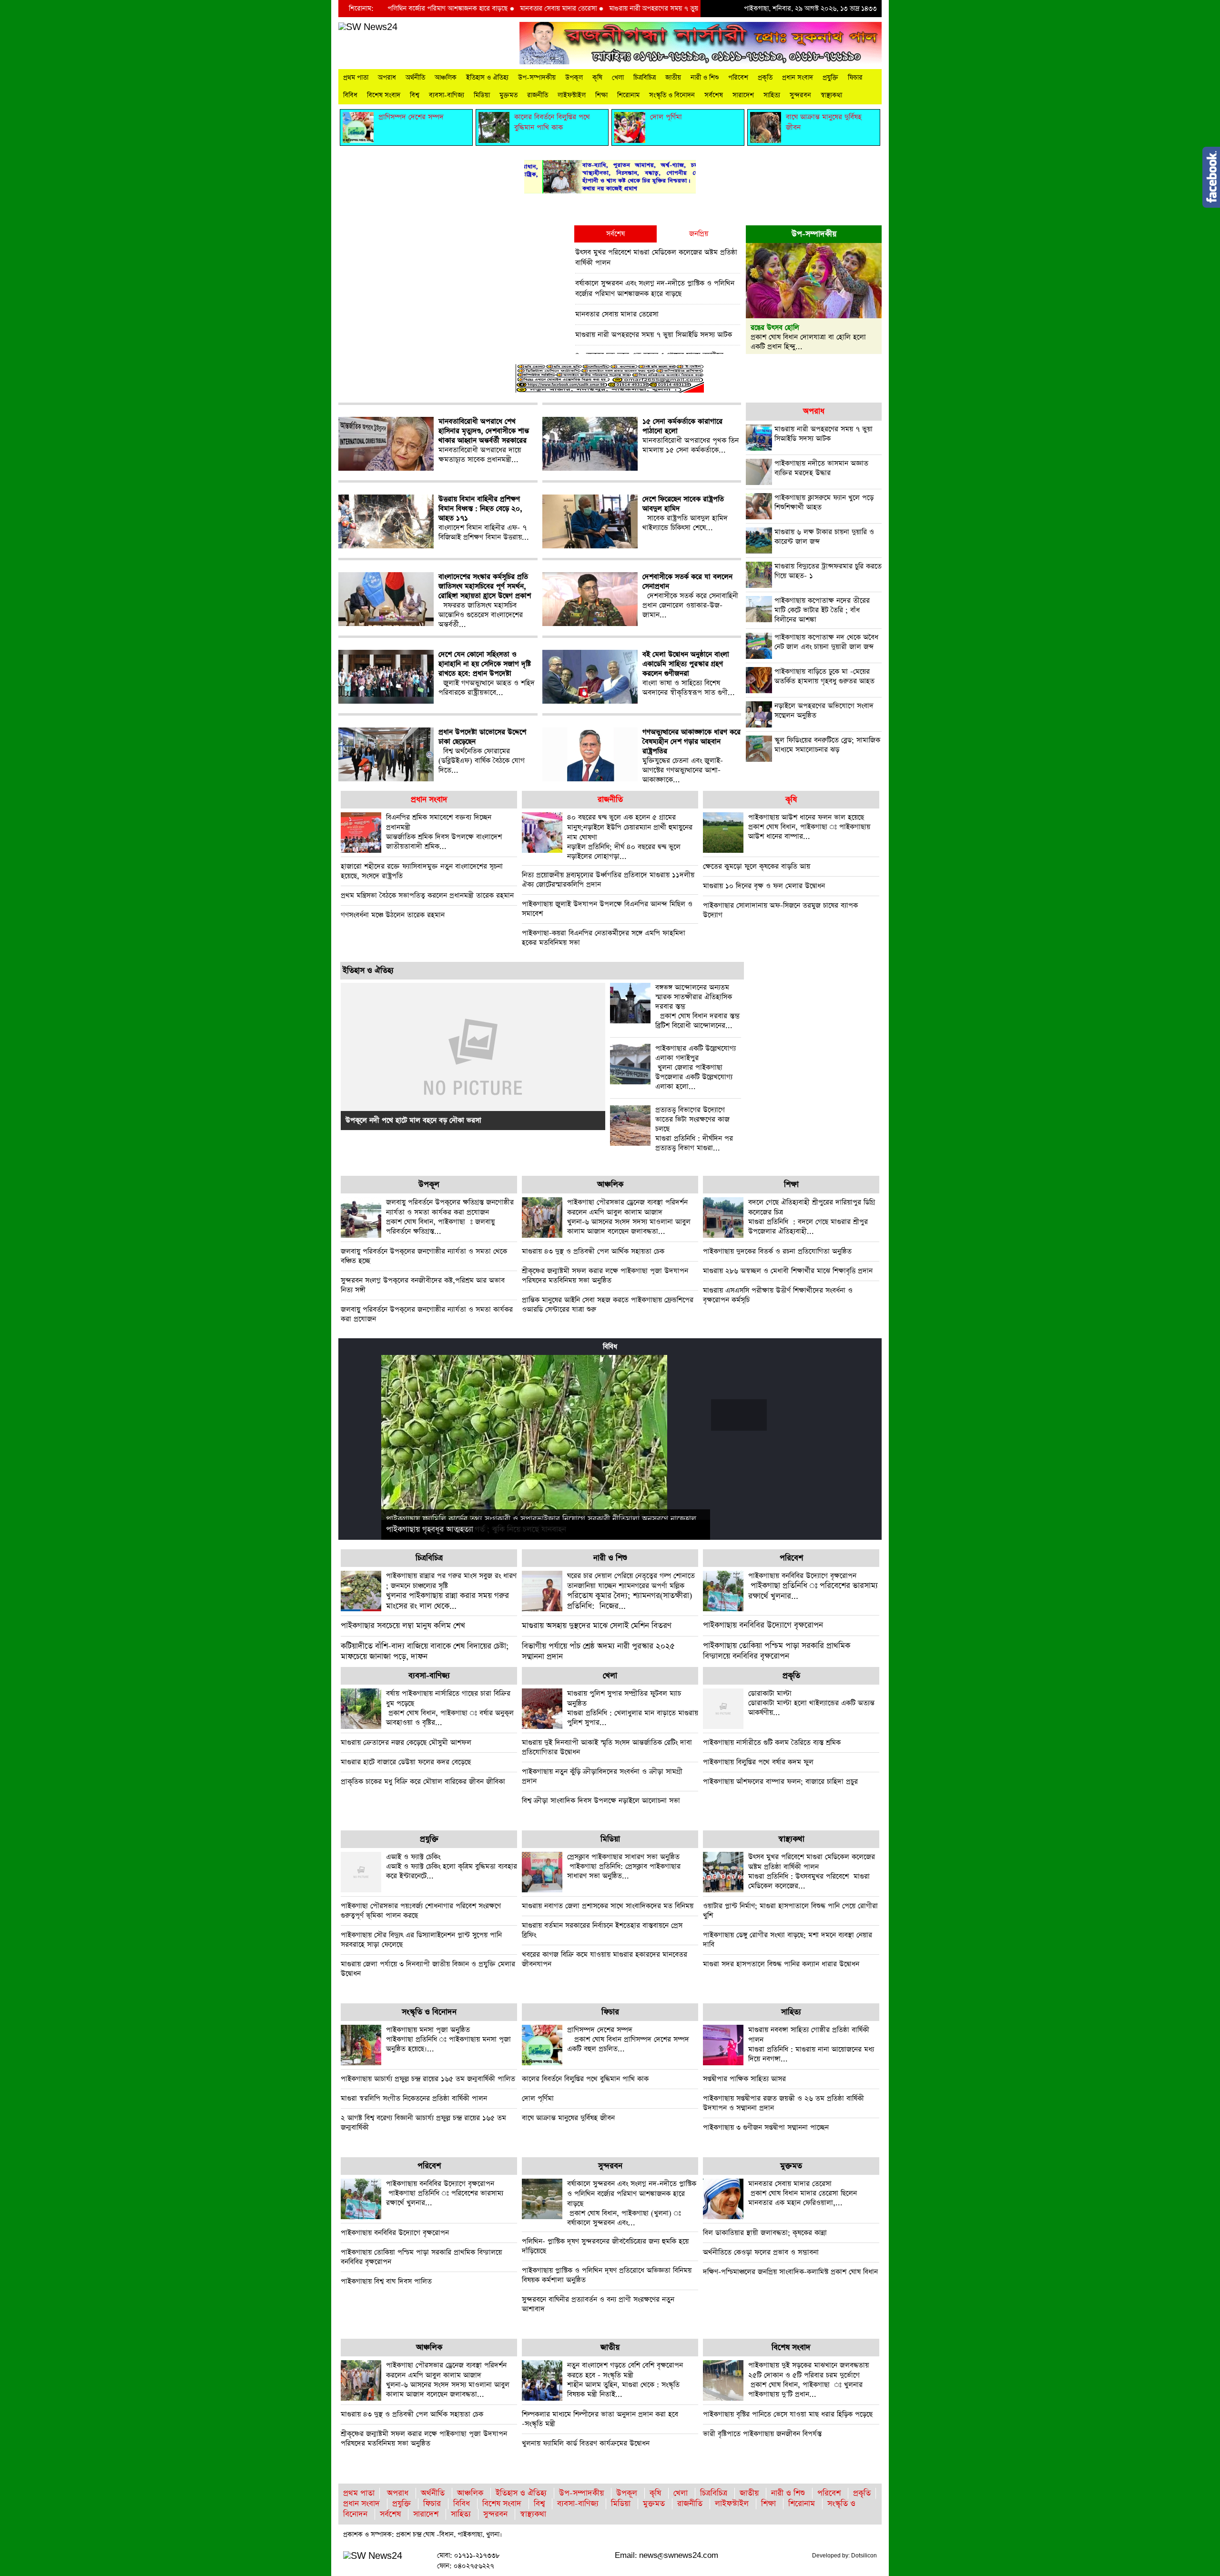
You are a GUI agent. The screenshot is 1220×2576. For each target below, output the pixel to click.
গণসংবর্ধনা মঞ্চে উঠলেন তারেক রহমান (393, 915)
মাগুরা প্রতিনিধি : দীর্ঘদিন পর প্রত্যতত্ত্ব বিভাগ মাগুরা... (694, 1129)
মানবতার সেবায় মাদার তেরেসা (476, 9)
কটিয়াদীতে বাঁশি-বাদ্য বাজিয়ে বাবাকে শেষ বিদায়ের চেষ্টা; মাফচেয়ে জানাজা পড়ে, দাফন (425, 1652)
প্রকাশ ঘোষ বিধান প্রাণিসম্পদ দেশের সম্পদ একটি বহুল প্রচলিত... (628, 2039)
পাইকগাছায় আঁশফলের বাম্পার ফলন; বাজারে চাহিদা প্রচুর (780, 1782)
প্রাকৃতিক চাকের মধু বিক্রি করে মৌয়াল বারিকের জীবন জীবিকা (423, 1782)
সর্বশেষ (714, 95)
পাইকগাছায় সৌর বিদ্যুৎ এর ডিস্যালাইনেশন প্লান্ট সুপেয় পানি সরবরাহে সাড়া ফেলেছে (421, 1940)
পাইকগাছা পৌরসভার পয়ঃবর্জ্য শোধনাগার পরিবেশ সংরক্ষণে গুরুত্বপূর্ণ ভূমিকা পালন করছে (421, 1911)
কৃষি (597, 78)
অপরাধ (387, 78)
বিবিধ (350, 95)
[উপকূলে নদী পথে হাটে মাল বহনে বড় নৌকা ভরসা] (473, 1056)
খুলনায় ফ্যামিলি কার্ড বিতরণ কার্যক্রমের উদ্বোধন (586, 2443)
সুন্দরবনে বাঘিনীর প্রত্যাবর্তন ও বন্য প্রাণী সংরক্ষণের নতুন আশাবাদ (598, 2304)
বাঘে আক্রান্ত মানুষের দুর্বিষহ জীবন (568, 2118)
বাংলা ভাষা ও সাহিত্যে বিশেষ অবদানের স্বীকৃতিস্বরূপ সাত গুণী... (689, 674)
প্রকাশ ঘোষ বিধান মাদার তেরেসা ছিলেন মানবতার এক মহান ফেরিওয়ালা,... (803, 2193)
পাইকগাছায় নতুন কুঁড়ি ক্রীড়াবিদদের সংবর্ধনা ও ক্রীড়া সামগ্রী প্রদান (602, 1776)
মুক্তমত (508, 95)
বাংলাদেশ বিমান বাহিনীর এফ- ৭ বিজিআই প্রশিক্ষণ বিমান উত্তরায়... (484, 518)
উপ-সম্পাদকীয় (537, 78)
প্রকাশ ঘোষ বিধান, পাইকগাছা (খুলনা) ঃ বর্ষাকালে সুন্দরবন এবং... (632, 2203)
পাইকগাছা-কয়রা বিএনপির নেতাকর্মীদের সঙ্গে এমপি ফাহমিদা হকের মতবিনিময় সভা (604, 938)
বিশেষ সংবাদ (384, 95)
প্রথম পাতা (356, 78)
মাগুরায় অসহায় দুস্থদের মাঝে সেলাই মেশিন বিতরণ (597, 1626)
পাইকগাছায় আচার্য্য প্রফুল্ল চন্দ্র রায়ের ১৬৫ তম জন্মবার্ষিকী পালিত (428, 2079)
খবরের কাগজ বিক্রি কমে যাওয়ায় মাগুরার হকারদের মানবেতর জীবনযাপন (605, 1959)
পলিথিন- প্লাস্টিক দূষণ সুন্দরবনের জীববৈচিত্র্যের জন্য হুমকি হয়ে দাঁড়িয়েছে (605, 2246)
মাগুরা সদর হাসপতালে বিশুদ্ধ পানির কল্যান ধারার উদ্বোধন (781, 1964)
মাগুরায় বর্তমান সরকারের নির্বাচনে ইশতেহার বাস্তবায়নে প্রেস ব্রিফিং (602, 1930)
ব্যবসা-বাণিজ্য (447, 95)
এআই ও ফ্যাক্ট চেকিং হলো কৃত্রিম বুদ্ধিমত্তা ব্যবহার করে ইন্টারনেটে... (452, 1866)
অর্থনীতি (415, 78)
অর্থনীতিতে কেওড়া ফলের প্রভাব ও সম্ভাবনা (761, 2252)
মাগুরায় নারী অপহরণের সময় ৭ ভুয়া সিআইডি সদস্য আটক (600, 9)
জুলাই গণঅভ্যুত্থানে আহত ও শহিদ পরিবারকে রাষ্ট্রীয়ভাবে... (487, 674)
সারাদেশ (743, 95)
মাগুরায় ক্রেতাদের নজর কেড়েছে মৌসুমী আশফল (406, 1743)
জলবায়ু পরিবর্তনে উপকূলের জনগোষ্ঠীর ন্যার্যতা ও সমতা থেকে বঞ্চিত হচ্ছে (424, 1256)
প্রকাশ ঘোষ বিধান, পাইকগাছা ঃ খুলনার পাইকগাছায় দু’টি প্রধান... (808, 2380)
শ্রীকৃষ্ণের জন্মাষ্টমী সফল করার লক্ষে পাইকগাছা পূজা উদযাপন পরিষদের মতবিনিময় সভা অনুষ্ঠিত (605, 1276)
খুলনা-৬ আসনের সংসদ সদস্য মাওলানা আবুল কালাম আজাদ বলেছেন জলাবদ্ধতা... (629, 1217)
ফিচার (855, 78)
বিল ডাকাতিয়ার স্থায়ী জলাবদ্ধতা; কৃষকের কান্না (765, 2233)
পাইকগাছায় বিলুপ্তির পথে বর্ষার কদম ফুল (758, 1762)
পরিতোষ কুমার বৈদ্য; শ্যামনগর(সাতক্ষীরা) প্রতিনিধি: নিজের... (631, 1591)
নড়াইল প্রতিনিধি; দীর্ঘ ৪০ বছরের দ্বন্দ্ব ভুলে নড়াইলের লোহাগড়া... (630, 837)
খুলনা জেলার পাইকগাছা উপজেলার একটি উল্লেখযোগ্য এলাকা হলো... (696, 1068)
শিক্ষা (601, 95)
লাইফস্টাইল (572, 95)
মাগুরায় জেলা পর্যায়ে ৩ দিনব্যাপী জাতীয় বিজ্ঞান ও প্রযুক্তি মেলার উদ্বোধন (428, 1969)
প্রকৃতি (765, 78)
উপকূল (574, 78)
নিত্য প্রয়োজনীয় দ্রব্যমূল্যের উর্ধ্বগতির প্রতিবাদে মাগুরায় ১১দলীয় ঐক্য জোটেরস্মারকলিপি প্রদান (608, 880)
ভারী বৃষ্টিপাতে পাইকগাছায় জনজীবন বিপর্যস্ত (762, 2434)
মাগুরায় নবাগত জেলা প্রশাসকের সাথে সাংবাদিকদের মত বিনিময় (608, 1906)
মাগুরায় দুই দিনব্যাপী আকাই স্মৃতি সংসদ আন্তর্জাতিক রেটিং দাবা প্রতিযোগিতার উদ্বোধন (607, 1747)
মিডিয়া (482, 95)
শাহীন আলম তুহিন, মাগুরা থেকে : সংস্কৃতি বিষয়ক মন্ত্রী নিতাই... (625, 2380)
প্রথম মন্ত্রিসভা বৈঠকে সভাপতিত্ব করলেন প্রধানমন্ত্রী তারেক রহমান (427, 895)
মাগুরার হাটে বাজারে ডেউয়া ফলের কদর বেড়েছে (406, 1762)
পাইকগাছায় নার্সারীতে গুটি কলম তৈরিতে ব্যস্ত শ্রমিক (772, 1743)
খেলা (618, 78)
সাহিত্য (772, 95)
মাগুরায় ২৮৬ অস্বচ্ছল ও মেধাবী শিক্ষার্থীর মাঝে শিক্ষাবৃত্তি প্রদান (788, 1271)
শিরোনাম (628, 95)
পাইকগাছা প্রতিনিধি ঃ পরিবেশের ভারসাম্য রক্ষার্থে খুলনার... (813, 1586)
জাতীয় (673, 78)
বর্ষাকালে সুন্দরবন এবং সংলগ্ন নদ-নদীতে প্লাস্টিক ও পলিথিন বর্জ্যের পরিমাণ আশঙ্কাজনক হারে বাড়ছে (655, 288)
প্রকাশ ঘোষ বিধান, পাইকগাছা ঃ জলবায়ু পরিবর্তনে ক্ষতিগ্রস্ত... (450, 1217)
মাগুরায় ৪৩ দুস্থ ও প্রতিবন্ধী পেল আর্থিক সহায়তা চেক (593, 1251)
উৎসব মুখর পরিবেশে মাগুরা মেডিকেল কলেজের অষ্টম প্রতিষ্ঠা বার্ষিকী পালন (656, 258)
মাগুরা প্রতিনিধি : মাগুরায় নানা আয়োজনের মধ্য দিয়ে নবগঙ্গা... (811, 2044)
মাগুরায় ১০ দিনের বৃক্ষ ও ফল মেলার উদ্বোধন (764, 886)
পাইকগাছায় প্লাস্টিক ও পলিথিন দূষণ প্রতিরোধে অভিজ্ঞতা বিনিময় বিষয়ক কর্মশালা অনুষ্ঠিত (607, 2275)
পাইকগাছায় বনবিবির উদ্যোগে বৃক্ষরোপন (763, 1625)
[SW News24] (368, 27)
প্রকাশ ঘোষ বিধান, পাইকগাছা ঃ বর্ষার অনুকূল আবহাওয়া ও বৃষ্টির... (450, 1708)
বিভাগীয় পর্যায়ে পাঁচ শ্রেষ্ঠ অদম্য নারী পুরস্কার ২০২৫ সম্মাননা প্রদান (598, 1652)
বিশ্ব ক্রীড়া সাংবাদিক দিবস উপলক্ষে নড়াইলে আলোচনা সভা (601, 1801)
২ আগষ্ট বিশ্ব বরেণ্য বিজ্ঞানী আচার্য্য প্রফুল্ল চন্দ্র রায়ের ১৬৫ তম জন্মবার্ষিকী (423, 2123)
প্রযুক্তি (830, 78)
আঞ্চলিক (446, 78)
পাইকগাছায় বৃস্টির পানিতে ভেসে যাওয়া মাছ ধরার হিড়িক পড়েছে (788, 2414)
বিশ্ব (415, 95)
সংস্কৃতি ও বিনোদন (672, 95)
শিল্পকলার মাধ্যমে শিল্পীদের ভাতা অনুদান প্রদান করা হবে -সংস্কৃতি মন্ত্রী (600, 2419)
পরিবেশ (738, 78)
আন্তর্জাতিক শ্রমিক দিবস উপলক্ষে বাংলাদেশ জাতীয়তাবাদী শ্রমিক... (444, 832)
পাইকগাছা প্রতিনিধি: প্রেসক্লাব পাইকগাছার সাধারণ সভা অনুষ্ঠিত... (624, 1866)
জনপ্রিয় (699, 234)
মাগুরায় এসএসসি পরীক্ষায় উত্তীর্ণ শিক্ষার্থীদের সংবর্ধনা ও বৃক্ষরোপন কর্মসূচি (778, 1295)
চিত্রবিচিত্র (645, 78)
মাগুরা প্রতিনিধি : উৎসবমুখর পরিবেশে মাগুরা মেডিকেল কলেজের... (812, 1871)
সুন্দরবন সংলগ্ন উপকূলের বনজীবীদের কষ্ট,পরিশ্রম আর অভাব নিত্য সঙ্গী (423, 1285)
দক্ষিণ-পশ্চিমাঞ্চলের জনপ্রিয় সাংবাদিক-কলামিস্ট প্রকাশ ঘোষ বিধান (790, 2272)
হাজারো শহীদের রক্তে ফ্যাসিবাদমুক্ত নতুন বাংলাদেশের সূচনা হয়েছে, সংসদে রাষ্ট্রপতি (422, 871)
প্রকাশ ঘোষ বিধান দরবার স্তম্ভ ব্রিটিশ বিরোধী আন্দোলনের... (697, 1007)
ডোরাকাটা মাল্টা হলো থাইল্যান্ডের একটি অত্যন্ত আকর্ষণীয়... (811, 1703)
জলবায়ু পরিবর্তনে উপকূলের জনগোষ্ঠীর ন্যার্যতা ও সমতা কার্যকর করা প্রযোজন (427, 1314)
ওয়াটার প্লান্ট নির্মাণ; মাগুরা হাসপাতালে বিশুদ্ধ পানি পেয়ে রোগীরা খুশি (790, 1911)
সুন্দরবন (800, 95)
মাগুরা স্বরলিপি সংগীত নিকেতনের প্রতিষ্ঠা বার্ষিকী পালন (414, 2098)
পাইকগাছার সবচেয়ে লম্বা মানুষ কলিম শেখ (403, 1626)
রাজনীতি (538, 95)
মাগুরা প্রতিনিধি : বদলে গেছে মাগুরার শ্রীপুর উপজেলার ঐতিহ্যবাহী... (812, 1217)
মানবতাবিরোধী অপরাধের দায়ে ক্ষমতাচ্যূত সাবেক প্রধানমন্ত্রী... (484, 441)
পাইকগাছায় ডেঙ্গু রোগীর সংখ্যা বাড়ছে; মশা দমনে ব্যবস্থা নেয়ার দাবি (788, 1940)
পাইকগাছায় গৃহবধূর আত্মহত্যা (430, 1530)
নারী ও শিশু (705, 78)
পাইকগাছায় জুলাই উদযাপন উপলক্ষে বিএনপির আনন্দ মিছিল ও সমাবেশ (607, 909)
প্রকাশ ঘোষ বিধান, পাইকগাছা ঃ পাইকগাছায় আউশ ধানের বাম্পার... (809, 827)
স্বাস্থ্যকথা (831, 95)
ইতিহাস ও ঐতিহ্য (487, 78)
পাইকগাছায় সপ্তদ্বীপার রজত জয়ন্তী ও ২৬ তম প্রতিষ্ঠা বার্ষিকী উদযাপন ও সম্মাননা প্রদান (783, 2103)
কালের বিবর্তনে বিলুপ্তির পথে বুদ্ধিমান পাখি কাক (585, 2079)
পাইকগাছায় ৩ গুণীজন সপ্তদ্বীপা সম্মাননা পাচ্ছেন (766, 2127)
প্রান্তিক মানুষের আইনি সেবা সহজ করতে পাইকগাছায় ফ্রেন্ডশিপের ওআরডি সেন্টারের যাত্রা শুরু (608, 1305)
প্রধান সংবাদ (798, 78)
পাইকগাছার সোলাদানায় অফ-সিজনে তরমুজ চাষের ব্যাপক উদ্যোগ (780, 910)
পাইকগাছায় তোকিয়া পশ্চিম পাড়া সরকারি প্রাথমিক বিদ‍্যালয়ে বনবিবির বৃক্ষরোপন (777, 1651)
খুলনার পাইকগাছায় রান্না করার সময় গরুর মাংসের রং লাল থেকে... (451, 1591)
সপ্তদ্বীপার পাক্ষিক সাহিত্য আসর (744, 2079)
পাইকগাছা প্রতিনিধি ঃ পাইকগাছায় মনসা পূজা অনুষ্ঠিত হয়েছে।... (448, 2039)
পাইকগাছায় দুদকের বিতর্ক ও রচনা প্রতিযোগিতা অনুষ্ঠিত (777, 1251)
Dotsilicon (864, 2556)
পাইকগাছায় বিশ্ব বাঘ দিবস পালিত (386, 2281)
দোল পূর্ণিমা (538, 2098)
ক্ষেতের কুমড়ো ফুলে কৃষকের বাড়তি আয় (757, 866)
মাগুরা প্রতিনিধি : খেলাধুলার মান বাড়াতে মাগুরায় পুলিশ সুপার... (633, 1708)
